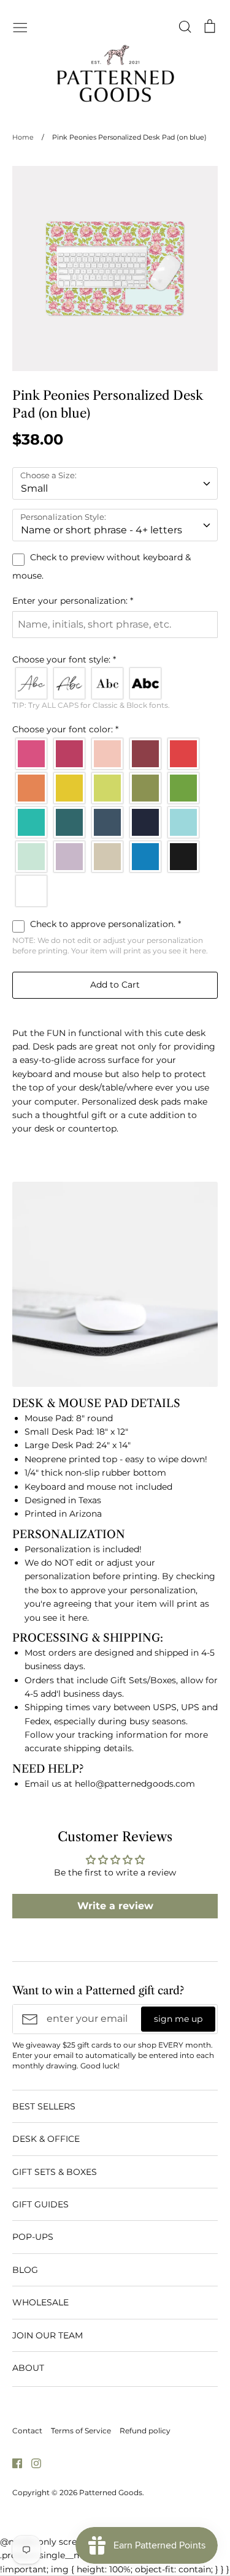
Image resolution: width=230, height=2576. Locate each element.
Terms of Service (81, 2431)
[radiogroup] (115, 683)
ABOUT (28, 2368)
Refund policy (145, 2431)
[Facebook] (13, 2463)
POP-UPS (33, 2237)
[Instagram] (32, 2463)
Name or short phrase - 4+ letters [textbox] (102, 530)
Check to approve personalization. (104, 924)
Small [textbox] (34, 488)
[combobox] (115, 483)
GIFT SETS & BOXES (55, 2172)
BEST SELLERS (44, 2106)
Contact (27, 2431)
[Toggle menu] (20, 26)
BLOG (25, 2270)
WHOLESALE (40, 2302)
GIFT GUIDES (40, 2204)
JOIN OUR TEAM (48, 2335)
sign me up (178, 2019)
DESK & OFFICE (46, 2139)
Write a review (115, 1906)
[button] (115, 601)
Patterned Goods (111, 2492)
